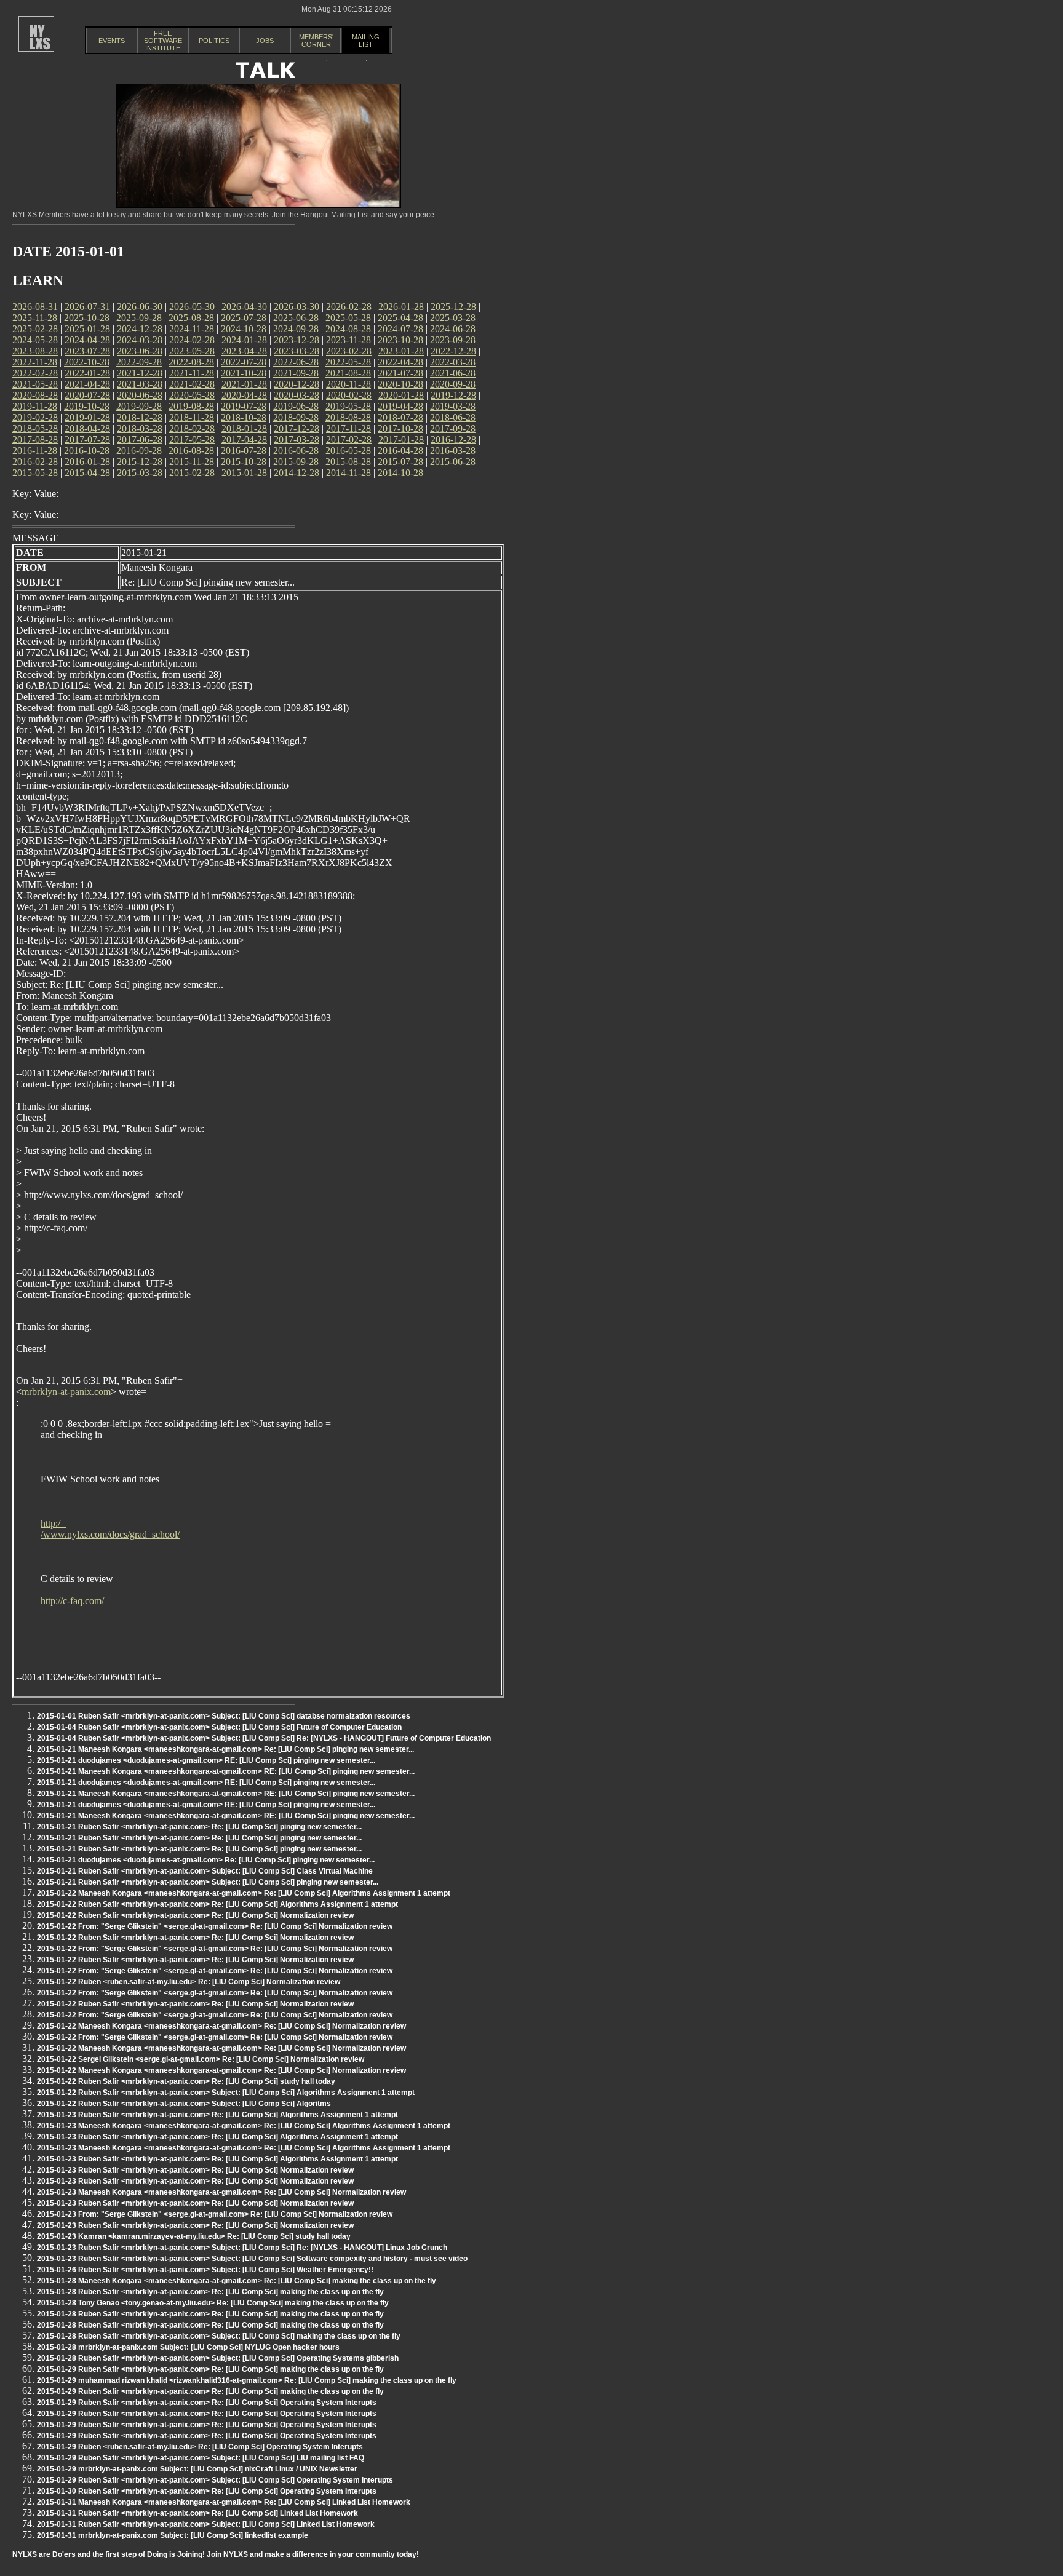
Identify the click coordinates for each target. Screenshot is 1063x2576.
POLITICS (214, 41)
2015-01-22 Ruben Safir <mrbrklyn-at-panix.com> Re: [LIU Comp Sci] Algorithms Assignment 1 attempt (217, 1904)
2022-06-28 (296, 362)
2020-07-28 (87, 395)
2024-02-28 (192, 340)
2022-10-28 (87, 362)
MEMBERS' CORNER (316, 41)
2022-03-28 (453, 362)
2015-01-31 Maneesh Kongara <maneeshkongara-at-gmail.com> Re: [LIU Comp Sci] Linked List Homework (224, 2502)
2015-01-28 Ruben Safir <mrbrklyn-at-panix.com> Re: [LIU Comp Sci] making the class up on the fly (210, 2292)
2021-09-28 (296, 373)
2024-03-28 (140, 340)
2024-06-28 (453, 329)
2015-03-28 (140, 473)
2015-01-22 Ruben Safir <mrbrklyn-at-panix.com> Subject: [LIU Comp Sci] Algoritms (184, 2104)
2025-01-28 (87, 329)
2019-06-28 (296, 406)
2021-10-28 (244, 373)
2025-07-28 (244, 318)
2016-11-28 (35, 451)
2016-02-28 (35, 462)
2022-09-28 (139, 362)
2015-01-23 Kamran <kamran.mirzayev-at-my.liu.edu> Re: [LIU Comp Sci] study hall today (194, 2236)
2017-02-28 (349, 439)
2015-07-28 (400, 462)
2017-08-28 (35, 439)
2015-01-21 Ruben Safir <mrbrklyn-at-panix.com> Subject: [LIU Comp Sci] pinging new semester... (208, 1882)
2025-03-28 (453, 318)
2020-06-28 (140, 395)
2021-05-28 (35, 384)
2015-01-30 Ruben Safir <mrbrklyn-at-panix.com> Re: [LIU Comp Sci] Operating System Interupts (207, 2491)
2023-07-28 (87, 351)
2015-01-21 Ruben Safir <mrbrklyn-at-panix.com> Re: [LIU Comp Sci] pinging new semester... (199, 1827)
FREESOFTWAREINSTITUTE (163, 41)
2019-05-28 (348, 406)
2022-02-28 (35, 373)
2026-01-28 (401, 307)
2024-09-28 (296, 329)
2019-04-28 (400, 406)
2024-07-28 (400, 329)
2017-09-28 (453, 428)
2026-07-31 (87, 307)
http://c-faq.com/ (72, 1601)
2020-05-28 (192, 395)
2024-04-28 (87, 340)
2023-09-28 (453, 340)
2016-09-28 (139, 451)
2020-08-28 (35, 395)
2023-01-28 (401, 351)
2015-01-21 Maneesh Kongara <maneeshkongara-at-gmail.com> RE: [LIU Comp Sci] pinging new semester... (226, 1771)
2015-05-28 (35, 473)
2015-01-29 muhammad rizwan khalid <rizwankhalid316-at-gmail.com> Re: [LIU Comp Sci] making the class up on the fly (247, 2380)
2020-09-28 (453, 384)
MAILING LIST (366, 41)
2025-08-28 (191, 318)
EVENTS (112, 41)
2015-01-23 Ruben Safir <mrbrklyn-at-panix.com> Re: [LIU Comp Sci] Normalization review (195, 2170)
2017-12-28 (297, 428)
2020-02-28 (349, 395)
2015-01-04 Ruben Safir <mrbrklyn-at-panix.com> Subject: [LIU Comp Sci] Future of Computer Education (219, 1727)
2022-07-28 (244, 362)
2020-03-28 (297, 395)
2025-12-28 (453, 307)
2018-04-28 (87, 428)
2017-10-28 (400, 428)
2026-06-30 (140, 307)
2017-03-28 (297, 439)
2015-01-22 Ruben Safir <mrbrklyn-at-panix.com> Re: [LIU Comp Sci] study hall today (186, 2081)
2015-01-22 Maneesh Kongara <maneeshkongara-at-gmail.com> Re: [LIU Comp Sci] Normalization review (221, 2026)
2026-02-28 (349, 307)
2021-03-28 (140, 384)
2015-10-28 (244, 462)
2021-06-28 (453, 373)
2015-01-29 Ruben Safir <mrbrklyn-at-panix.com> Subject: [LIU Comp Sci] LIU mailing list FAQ (201, 2458)
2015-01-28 (244, 473)
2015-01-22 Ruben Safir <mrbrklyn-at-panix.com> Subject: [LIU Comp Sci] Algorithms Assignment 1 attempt (226, 2093)
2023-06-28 (140, 351)
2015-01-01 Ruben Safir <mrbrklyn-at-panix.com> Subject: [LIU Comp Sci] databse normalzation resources (224, 1716)
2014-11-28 (348, 473)
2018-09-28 (296, 417)
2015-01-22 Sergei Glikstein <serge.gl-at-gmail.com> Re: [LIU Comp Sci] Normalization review (201, 2059)
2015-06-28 (453, 462)
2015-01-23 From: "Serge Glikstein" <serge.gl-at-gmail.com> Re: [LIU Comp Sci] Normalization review (215, 2214)
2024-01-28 (244, 340)
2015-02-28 (192, 473)
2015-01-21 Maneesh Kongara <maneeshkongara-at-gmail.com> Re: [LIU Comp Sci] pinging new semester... (225, 1749)
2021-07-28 (400, 373)
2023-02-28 (349, 351)
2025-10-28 (87, 318)
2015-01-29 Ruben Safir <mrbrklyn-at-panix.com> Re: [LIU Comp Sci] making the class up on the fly (210, 2369)
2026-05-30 (192, 307)
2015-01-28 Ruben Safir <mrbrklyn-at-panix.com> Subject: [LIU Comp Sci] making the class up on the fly (219, 2336)
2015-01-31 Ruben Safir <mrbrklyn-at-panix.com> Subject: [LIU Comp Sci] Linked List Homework (206, 2524)
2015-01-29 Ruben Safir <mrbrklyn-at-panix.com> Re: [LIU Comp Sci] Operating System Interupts (207, 2403)
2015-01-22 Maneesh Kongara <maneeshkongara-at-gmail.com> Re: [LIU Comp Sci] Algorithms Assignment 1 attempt (244, 1893)
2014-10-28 (400, 473)
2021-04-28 (87, 384)
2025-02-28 (35, 329)
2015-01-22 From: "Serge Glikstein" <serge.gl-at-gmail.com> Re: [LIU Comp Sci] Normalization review (215, 1926)
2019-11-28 (35, 406)
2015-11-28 (192, 462)
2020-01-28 (401, 395)
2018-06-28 (453, 417)
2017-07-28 (87, 439)
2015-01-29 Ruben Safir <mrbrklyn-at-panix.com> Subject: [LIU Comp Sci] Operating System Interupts (215, 2480)
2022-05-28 (348, 362)
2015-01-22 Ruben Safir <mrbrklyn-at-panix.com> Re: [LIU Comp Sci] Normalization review (195, 1915)
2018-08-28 (348, 417)
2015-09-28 (296, 462)
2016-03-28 (453, 451)
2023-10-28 (400, 340)
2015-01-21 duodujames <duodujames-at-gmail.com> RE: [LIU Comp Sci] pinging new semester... (206, 1760)
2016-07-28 (244, 451)
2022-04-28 (400, 362)
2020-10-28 (400, 384)
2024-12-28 (140, 329)
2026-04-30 (244, 307)
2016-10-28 (87, 451)
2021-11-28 (192, 373)
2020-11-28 (348, 384)
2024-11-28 (192, 329)
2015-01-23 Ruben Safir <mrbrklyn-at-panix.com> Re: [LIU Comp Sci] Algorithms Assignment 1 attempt (217, 2115)
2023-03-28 (297, 351)
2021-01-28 (244, 384)
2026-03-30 (297, 307)
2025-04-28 (400, 318)
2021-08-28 (348, 373)
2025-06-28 (296, 318)
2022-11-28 (35, 362)
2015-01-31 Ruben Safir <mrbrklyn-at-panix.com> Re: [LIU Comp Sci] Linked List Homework (197, 2513)
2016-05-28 (348, 451)
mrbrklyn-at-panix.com (66, 1392)
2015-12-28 (140, 462)
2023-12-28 (297, 340)
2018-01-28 (244, 428)
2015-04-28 (87, 473)
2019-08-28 (191, 406)
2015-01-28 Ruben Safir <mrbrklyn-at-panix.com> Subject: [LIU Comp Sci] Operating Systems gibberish (218, 2358)
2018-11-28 (192, 417)
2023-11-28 (348, 340)
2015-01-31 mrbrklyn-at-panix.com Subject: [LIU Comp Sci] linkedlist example (173, 2535)
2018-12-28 (140, 417)
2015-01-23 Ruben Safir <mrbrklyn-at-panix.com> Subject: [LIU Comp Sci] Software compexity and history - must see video (252, 2259)
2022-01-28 (87, 373)
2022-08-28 (191, 362)
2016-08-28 (191, 451)
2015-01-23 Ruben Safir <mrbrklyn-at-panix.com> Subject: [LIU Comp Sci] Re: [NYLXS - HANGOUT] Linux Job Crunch (242, 2248)
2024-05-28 (35, 340)
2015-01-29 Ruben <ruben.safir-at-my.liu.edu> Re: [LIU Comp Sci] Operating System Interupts (200, 2447)
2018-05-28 (35, 428)
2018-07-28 (400, 417)
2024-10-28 (244, 329)
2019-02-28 (35, 417)
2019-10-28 (87, 406)
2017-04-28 (244, 439)
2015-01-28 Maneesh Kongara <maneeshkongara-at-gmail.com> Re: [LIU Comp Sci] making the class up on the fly (237, 2281)
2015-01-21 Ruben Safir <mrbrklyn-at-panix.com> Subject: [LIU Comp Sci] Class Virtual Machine (205, 1871)
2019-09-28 (139, 406)
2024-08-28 (348, 329)
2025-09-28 (139, 318)
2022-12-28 (453, 351)
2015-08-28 (348, 462)
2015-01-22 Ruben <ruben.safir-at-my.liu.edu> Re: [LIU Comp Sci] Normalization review (189, 1982)
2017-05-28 (192, 439)
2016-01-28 (87, 462)
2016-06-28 (296, 451)
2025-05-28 (348, 318)
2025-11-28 (35, 318)
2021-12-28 (140, 373)
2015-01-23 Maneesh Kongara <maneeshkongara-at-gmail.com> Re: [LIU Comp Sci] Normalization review (221, 2192)
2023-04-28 (244, 351)
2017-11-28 (348, 428)
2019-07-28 (244, 406)
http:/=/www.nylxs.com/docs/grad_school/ (110, 1529)
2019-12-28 (453, 395)
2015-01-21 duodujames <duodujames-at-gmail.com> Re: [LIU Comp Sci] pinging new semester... (206, 1860)
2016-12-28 (453, 439)
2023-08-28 (35, 351)
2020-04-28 (244, 395)
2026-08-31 (35, 307)
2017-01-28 (401, 439)
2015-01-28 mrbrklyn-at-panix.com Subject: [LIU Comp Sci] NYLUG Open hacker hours (188, 2347)
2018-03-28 (140, 428)
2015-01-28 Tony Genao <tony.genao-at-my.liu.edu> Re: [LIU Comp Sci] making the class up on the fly (213, 2303)
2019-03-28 (453, 406)
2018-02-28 (192, 428)
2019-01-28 (87, 417)
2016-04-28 (400, 451)
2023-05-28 (192, 351)
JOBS (265, 41)
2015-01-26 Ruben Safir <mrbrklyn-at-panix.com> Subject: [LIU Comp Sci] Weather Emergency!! (205, 2270)
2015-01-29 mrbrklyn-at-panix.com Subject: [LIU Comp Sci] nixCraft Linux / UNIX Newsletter (197, 2469)
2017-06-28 (140, 439)
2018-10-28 (244, 417)
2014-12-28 (297, 473)
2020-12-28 (297, 384)
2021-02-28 (192, 384)
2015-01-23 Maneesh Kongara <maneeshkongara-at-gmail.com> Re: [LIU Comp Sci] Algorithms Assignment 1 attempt (244, 2126)
